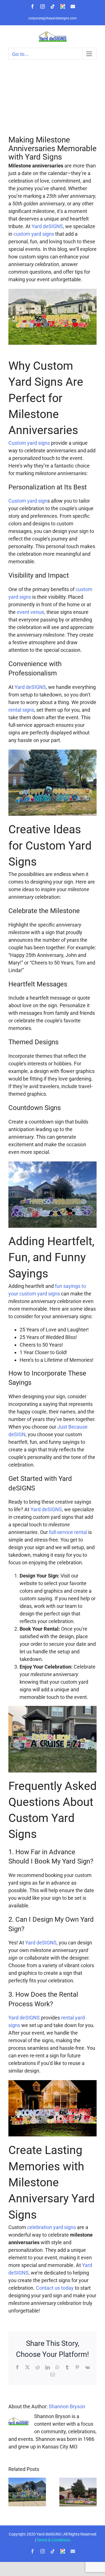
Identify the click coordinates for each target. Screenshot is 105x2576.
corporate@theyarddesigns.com (53, 18)
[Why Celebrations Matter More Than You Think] (27, 2481)
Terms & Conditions (53, 2540)
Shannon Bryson (67, 2406)
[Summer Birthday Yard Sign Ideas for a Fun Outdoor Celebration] (78, 2481)
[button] (13, 2492)
